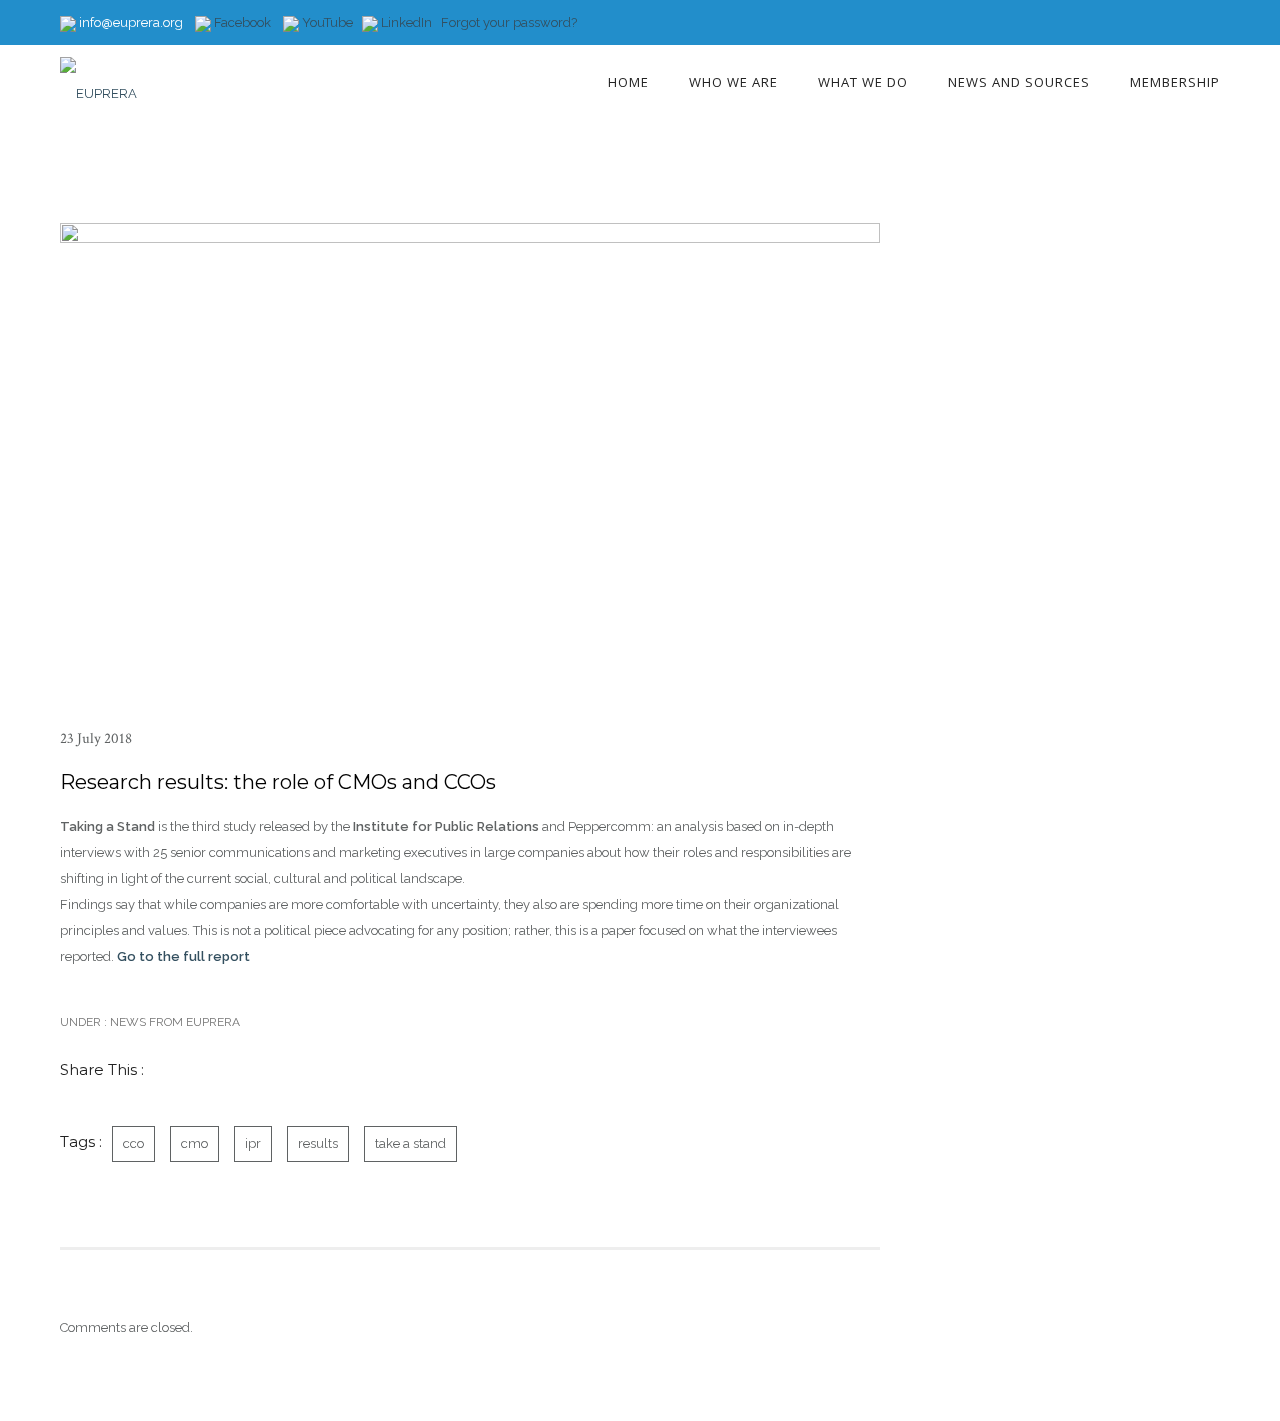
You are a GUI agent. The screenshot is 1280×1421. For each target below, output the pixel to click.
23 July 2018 (96, 738)
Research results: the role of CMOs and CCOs (278, 782)
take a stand (410, 1143)
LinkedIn (406, 22)
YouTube (326, 22)
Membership (1175, 82)
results (318, 1143)
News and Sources (1019, 82)
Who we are (733, 82)
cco (133, 1143)
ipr (253, 1143)
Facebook (241, 22)
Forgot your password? (509, 22)
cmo (194, 1143)
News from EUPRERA (173, 1022)
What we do (863, 82)
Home (628, 82)
